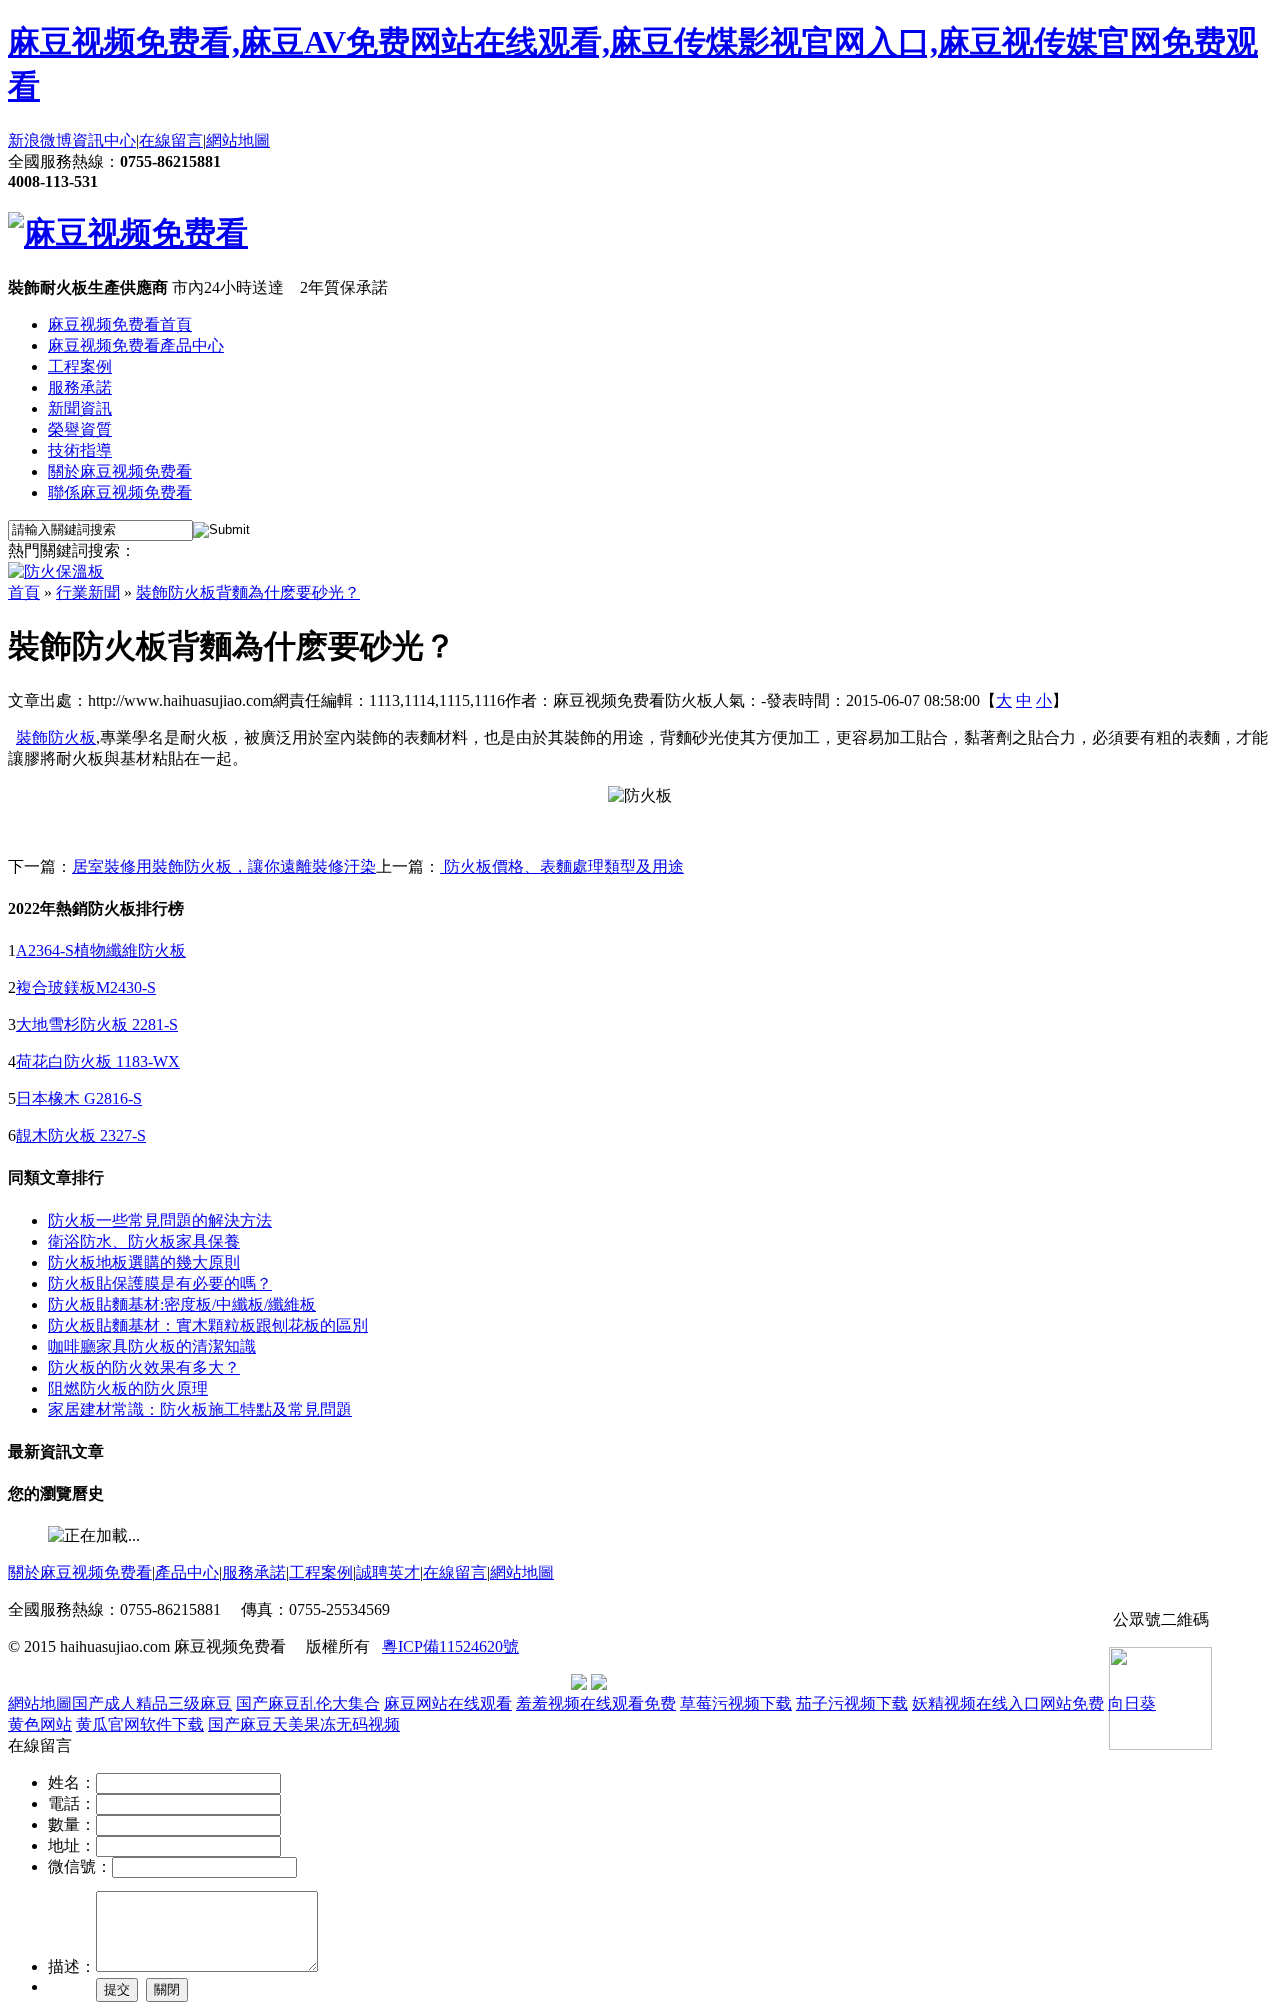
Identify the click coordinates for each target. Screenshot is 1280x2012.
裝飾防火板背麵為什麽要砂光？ (248, 592)
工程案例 (80, 366)
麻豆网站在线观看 (448, 1703)
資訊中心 (104, 140)
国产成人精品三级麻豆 (152, 1703)
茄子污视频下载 (852, 1703)
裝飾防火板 (56, 737)
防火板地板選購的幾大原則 (144, 1262)
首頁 (24, 592)
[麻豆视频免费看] (128, 233)
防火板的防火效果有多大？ (144, 1367)
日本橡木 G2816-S (79, 1098)
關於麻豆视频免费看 (120, 471)
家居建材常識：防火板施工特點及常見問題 (200, 1409)
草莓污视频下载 (736, 1703)
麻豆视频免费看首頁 (120, 324)
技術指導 (80, 450)
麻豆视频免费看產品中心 (136, 345)
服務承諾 (80, 387)
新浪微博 (40, 140)
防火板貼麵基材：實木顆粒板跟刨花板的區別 (208, 1325)
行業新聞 (88, 592)
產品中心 (187, 1572)
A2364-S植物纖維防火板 (101, 950)
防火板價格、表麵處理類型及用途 (562, 866)
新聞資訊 (80, 408)
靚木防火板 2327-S (81, 1135)
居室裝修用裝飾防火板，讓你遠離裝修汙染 (224, 866)
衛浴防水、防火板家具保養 (144, 1241)
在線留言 (171, 140)
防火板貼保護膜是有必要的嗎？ (160, 1283)
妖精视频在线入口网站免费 (1008, 1703)
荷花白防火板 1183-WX (98, 1061)
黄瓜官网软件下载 (140, 1724)
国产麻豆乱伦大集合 (308, 1703)
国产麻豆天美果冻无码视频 (304, 1724)
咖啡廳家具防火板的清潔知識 (152, 1346)
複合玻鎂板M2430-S (86, 987)
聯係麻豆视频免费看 (120, 492)
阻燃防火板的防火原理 (128, 1388)
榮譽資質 (80, 429)
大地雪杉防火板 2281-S (97, 1024)
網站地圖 (238, 140)
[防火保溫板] (56, 571)
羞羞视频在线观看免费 (596, 1703)
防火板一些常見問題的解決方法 (160, 1220)
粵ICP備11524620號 (450, 1646)
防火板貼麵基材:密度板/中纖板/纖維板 (182, 1304)
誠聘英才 (388, 1572)
